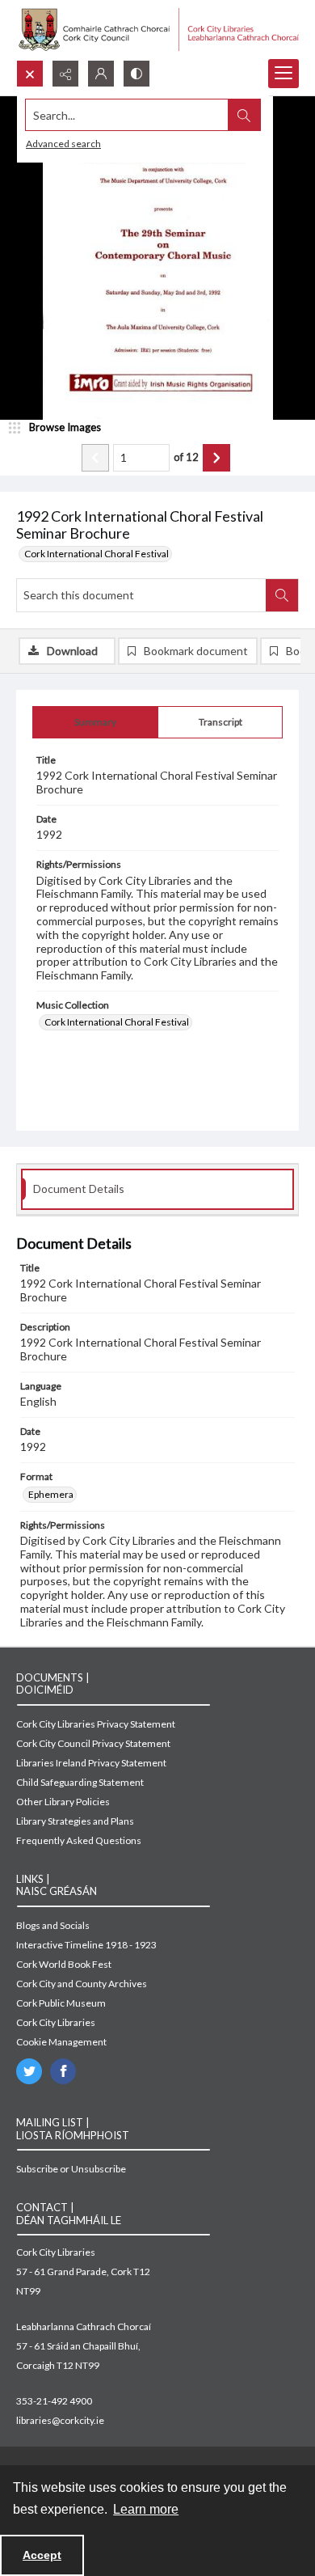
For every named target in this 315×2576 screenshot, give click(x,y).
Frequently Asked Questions (79, 1840)
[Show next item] (216, 458)
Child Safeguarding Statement (80, 1782)
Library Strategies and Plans (75, 1821)
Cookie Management (61, 2042)
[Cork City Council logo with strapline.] (157, 30)
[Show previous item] (95, 458)
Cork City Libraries (56, 2022)
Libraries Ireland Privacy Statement (91, 1763)
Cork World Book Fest (64, 1964)
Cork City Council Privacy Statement (93, 1743)
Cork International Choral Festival (97, 554)
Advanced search (63, 144)
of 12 (186, 457)
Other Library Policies (63, 1802)
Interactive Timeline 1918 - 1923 (86, 1945)
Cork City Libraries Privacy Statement (96, 1724)
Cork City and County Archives (82, 1984)
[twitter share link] (29, 2071)
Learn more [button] (146, 2509)
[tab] (95, 722)
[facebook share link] (63, 2071)
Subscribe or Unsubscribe (71, 2169)
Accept (42, 2555)
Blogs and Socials (53, 1925)
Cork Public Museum (61, 2003)
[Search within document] (282, 595)
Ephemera (51, 1494)
